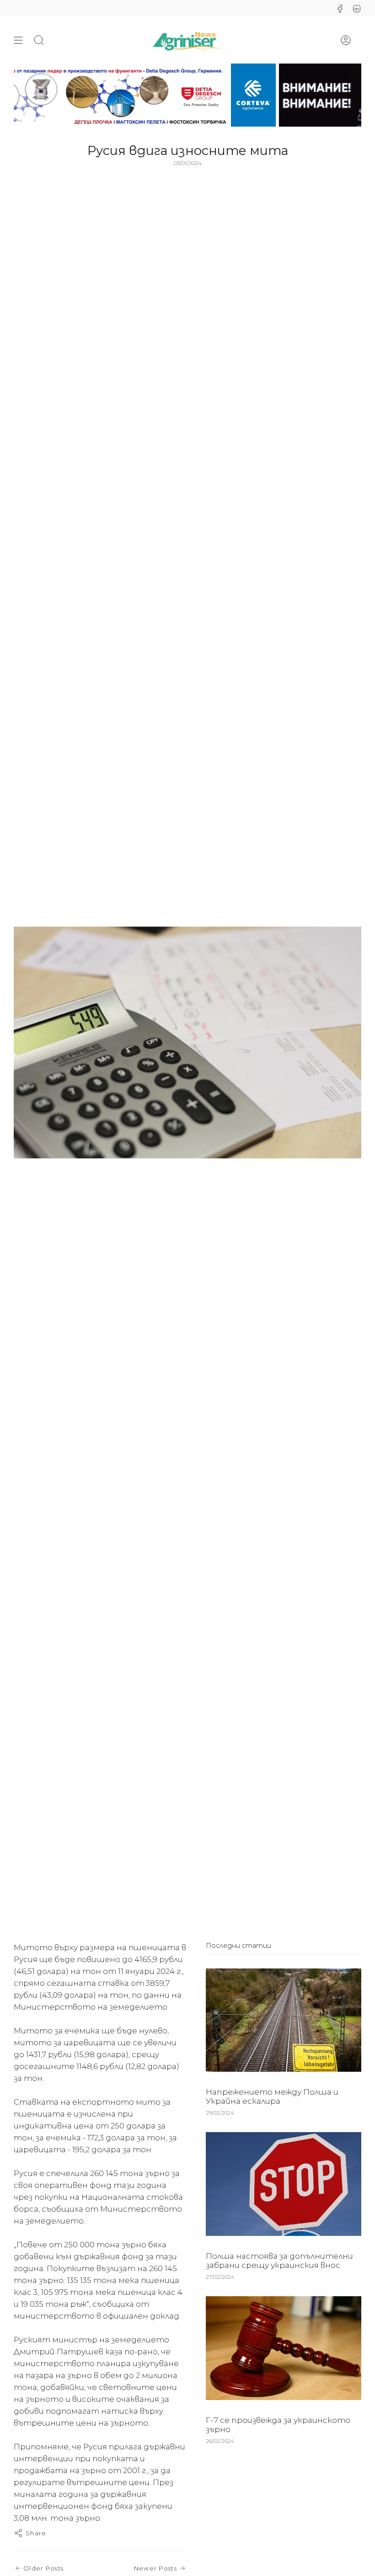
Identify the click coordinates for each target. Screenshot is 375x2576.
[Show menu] (18, 40)
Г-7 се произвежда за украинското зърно (278, 2425)
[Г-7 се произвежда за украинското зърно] (284, 2348)
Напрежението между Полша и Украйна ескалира (272, 2096)
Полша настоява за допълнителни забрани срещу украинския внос (279, 2261)
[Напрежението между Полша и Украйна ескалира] (284, 2020)
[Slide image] (187, 95)
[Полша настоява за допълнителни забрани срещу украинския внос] (284, 2184)
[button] (39, 40)
